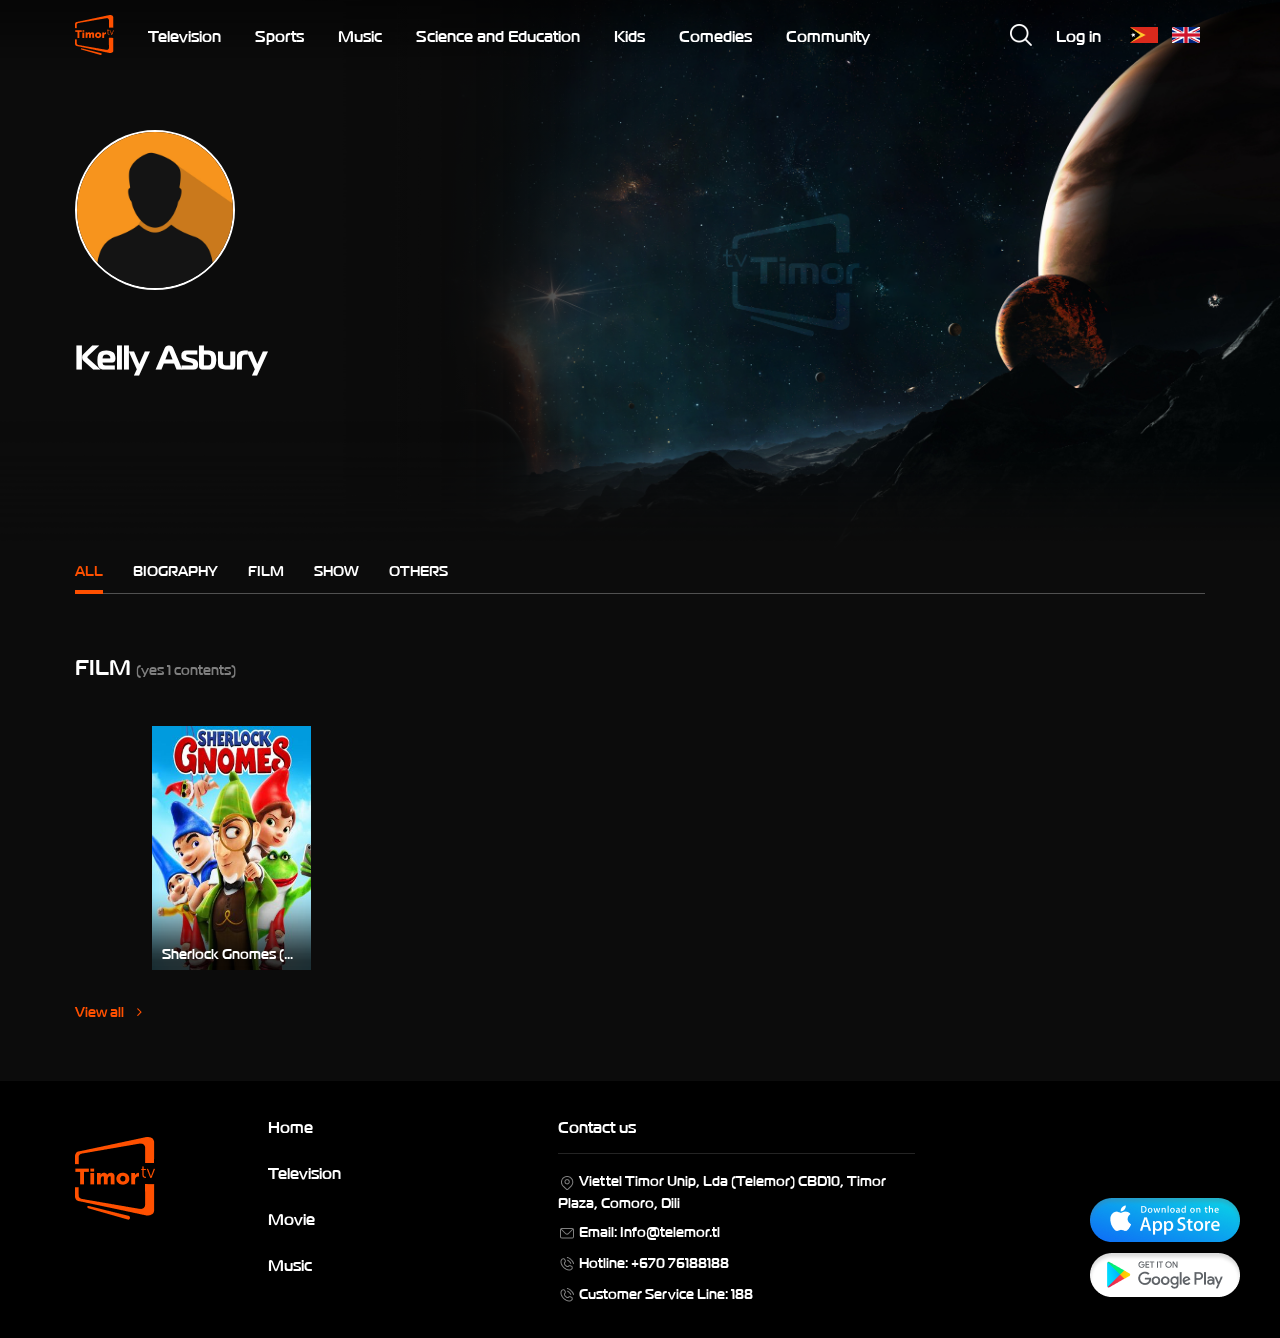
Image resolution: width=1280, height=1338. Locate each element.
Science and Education (498, 35)
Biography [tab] (175, 569)
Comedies (715, 35)
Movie (291, 1218)
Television (184, 35)
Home (290, 1126)
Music (360, 35)
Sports (279, 35)
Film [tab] (266, 569)
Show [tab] (336, 569)
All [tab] (89, 569)
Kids (629, 35)
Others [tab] (418, 569)
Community (828, 35)
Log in (1078, 35)
